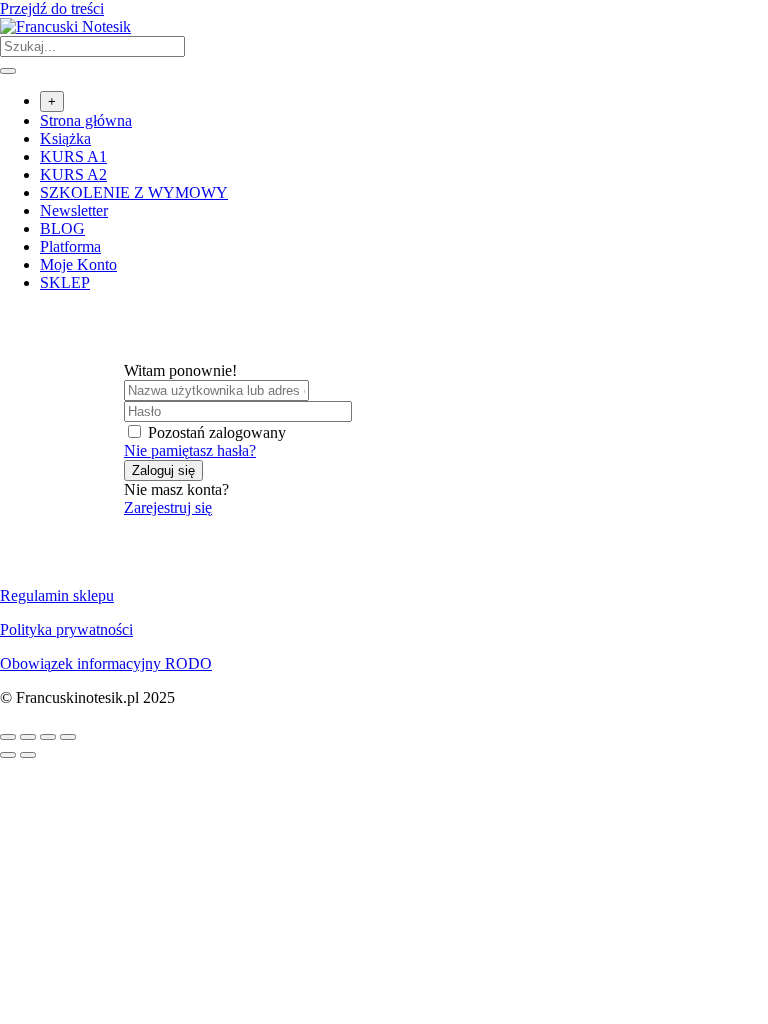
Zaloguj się (163, 470)
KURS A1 (73, 156)
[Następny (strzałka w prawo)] (28, 755)
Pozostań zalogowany (217, 432)
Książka (65, 138)
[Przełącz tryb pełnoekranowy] (28, 737)
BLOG (62, 228)
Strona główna (86, 120)
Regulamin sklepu (57, 595)
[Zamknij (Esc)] (68, 737)
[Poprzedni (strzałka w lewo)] (8, 755)
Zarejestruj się (168, 507)
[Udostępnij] (48, 737)
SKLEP (65, 282)
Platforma (70, 246)
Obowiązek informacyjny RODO (106, 663)
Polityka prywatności (66, 629)
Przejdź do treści (52, 8)
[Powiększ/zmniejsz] (8, 737)
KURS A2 (73, 174)
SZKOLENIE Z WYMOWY (134, 192)
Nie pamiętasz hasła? (190, 450)
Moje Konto (78, 264)
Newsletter (74, 210)
